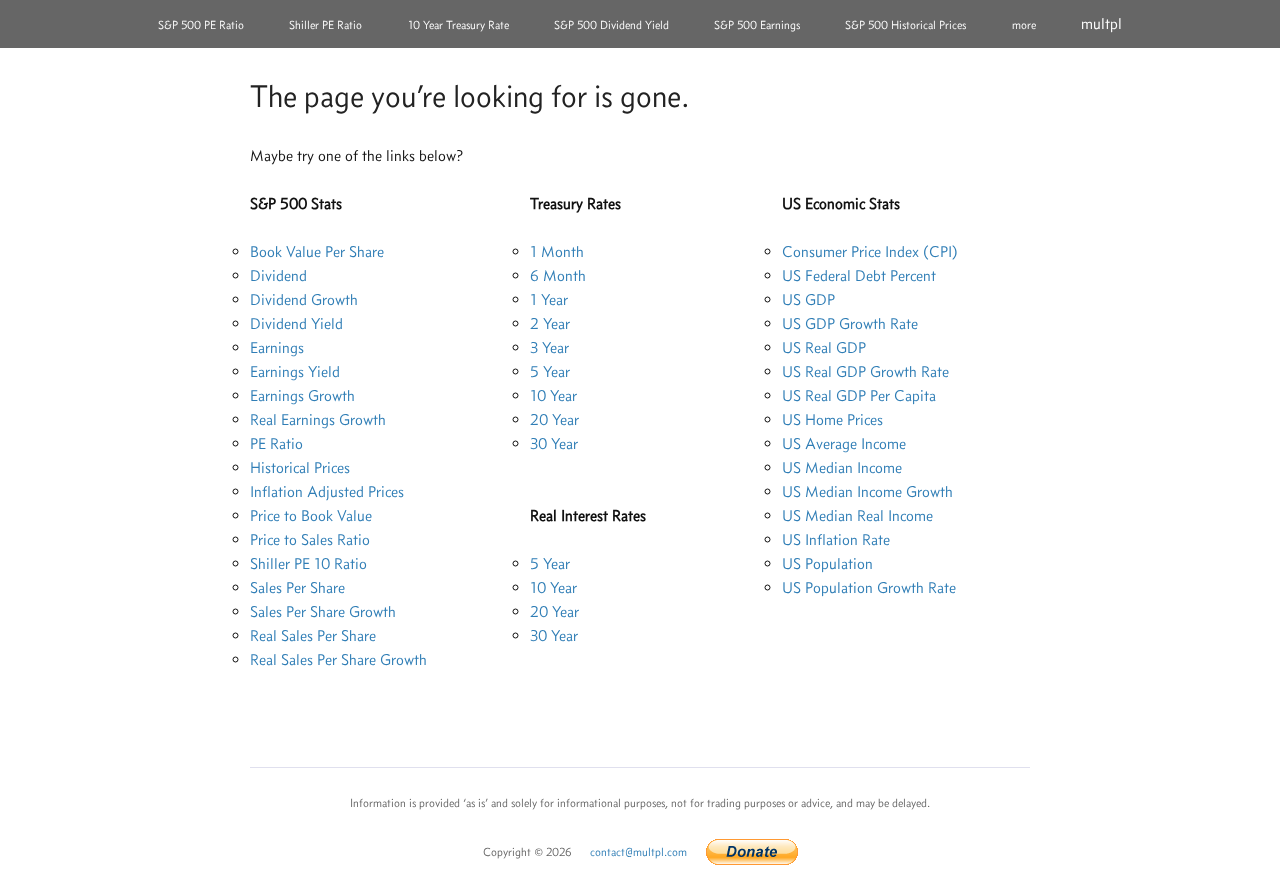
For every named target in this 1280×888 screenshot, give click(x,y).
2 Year (550, 323)
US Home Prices (832, 419)
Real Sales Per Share (313, 635)
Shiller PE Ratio (325, 25)
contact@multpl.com (638, 852)
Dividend (278, 275)
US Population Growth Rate (869, 587)
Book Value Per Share (317, 251)
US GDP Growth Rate (850, 323)
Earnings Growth (302, 395)
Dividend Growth (304, 299)
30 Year (554, 443)
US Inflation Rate (836, 539)
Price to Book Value (311, 515)
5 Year (550, 371)
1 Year (549, 299)
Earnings (277, 347)
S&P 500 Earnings (757, 25)
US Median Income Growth (867, 491)
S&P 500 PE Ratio (201, 25)
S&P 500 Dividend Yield (611, 25)
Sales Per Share (297, 587)
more (1024, 25)
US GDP (808, 299)
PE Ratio (276, 443)
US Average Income (844, 443)
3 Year (549, 347)
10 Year (553, 395)
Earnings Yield (295, 371)
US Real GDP (824, 347)
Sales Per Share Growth (323, 611)
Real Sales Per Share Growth (338, 659)
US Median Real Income (857, 515)
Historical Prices (300, 467)
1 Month (557, 251)
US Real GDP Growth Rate (865, 371)
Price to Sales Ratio (310, 539)
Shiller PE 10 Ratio (308, 563)
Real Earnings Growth (318, 419)
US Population (827, 563)
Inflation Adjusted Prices (327, 491)
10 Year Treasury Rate (458, 25)
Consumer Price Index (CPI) (870, 251)
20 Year (554, 419)
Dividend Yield (296, 323)
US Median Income (842, 467)
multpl (1101, 23)
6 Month (558, 275)
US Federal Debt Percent (859, 275)
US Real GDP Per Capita (859, 395)
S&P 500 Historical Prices (905, 25)
